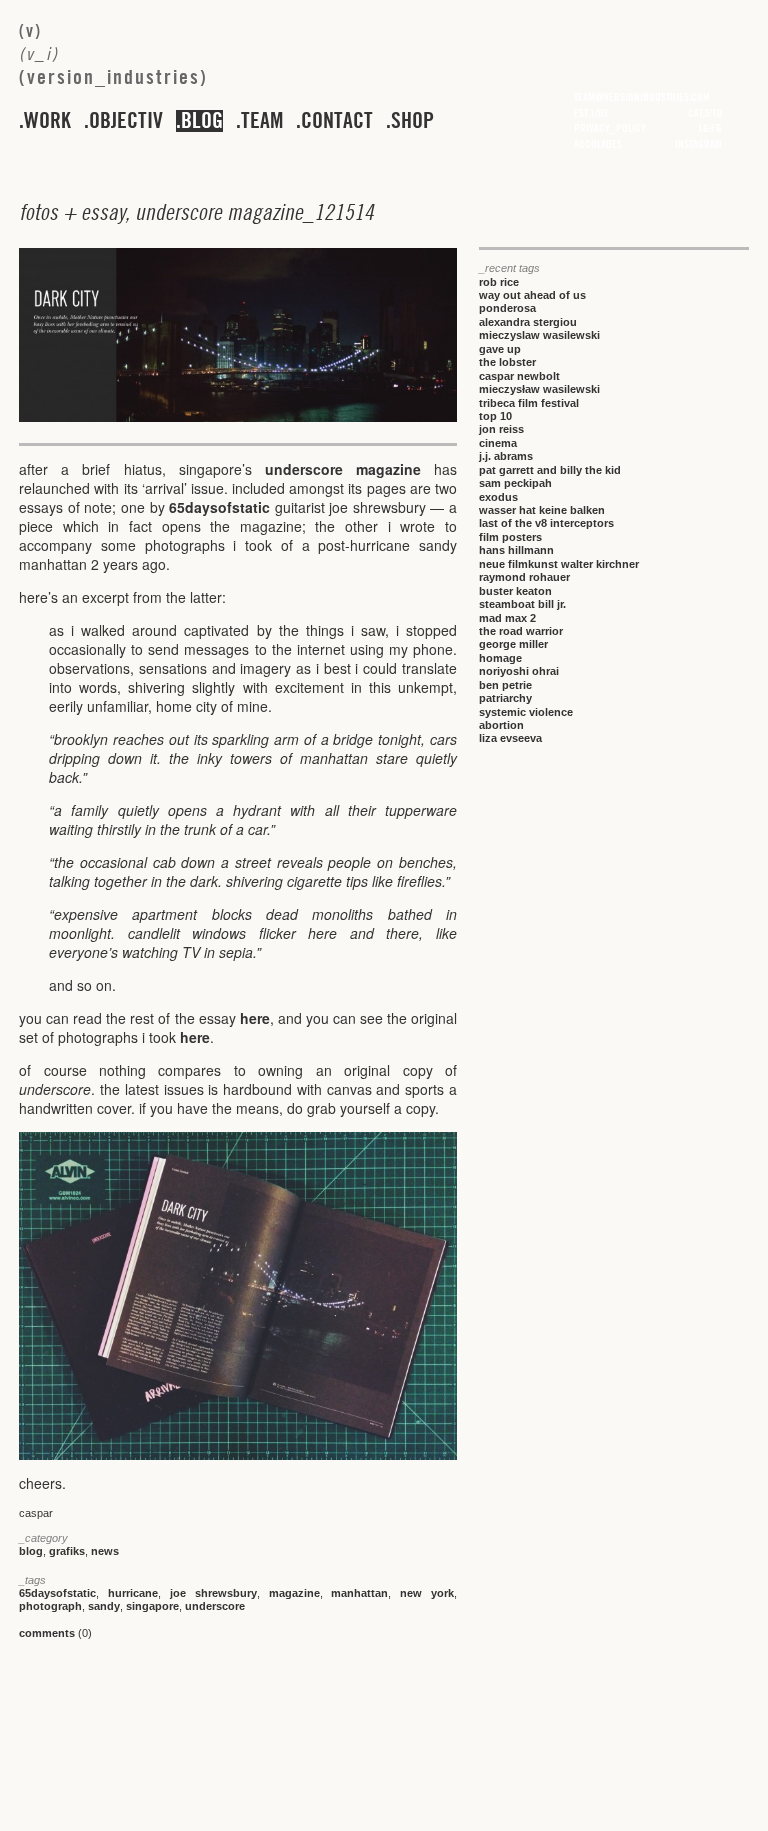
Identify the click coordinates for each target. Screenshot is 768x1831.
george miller (513, 644)
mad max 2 (507, 618)
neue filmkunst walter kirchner (559, 564)
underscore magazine (349, 469)
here (255, 1018)
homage (500, 658)
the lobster (507, 362)
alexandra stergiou (528, 322)
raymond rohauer (524, 577)
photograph (50, 1606)
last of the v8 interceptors (546, 523)
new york (427, 1593)
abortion (501, 725)
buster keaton (515, 591)
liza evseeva (510, 738)
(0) (55, 1633)
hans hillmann (516, 550)
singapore (152, 1606)
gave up (500, 349)
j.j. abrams (506, 456)
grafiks (67, 1551)
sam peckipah (515, 483)
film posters (510, 537)
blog (202, 121)
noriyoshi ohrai (519, 671)
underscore (215, 1606)
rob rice (499, 282)
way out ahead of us (532, 295)
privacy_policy (610, 128)
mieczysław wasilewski (539, 389)
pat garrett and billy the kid (550, 470)
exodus (498, 497)
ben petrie (505, 685)
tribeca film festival (529, 403)
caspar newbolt (519, 376)
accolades (598, 144)
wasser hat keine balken (542, 510)
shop (412, 121)
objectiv (126, 121)
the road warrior (521, 631)
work (47, 121)
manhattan (359, 1593)
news (105, 1551)
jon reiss (501, 429)
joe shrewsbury (213, 1593)
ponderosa (507, 308)
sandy (104, 1606)
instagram (698, 144)
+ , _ (196, 212)
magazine (294, 1593)
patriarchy (505, 698)
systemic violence (526, 712)
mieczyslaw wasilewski (539, 335)
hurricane (133, 1593)
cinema (498, 443)
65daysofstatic (219, 507)
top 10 (495, 416)
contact (337, 121)
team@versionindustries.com (642, 97)
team (262, 121)
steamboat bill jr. (522, 604)
